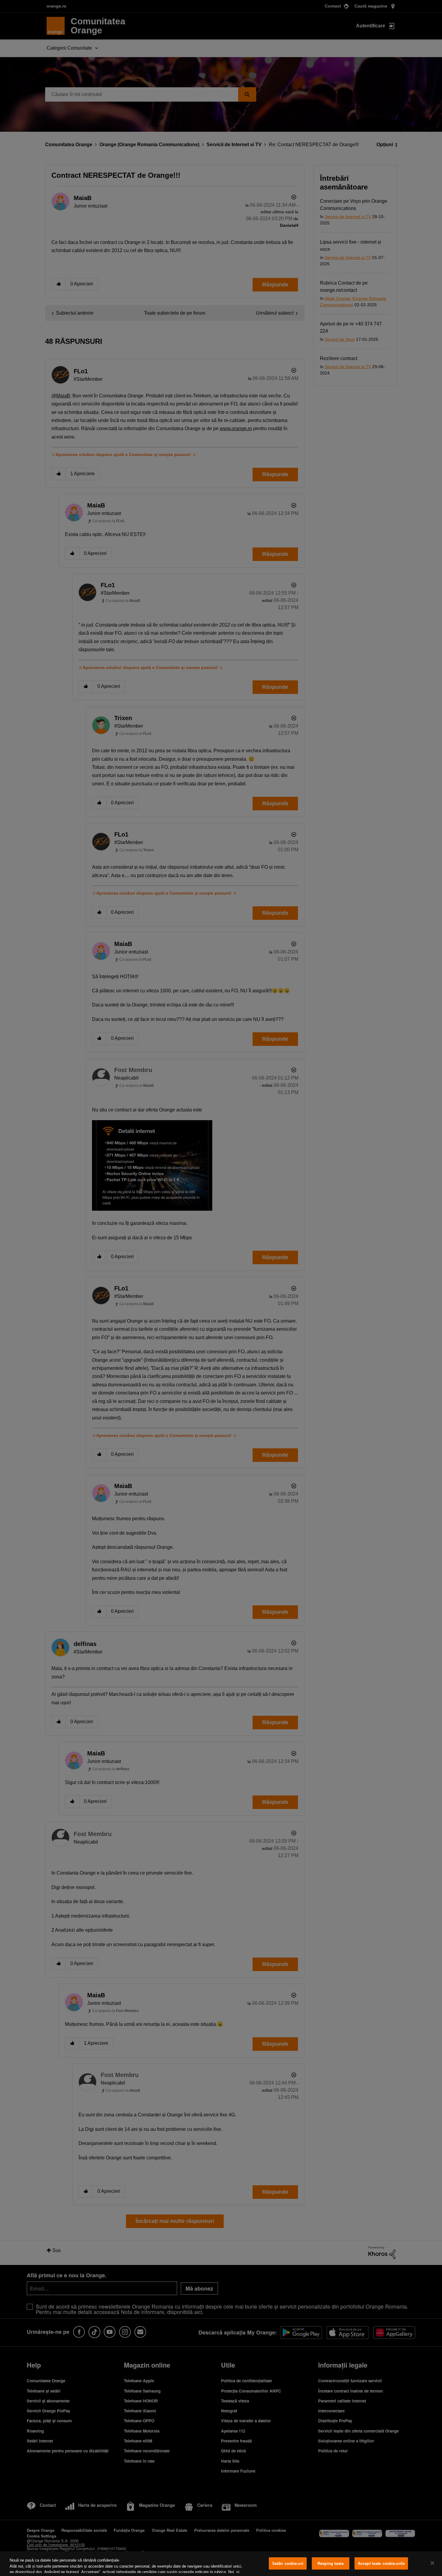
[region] (221, 2564)
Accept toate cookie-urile (381, 2564)
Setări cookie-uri (288, 2564)
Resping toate (331, 2564)
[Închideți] (432, 2563)
